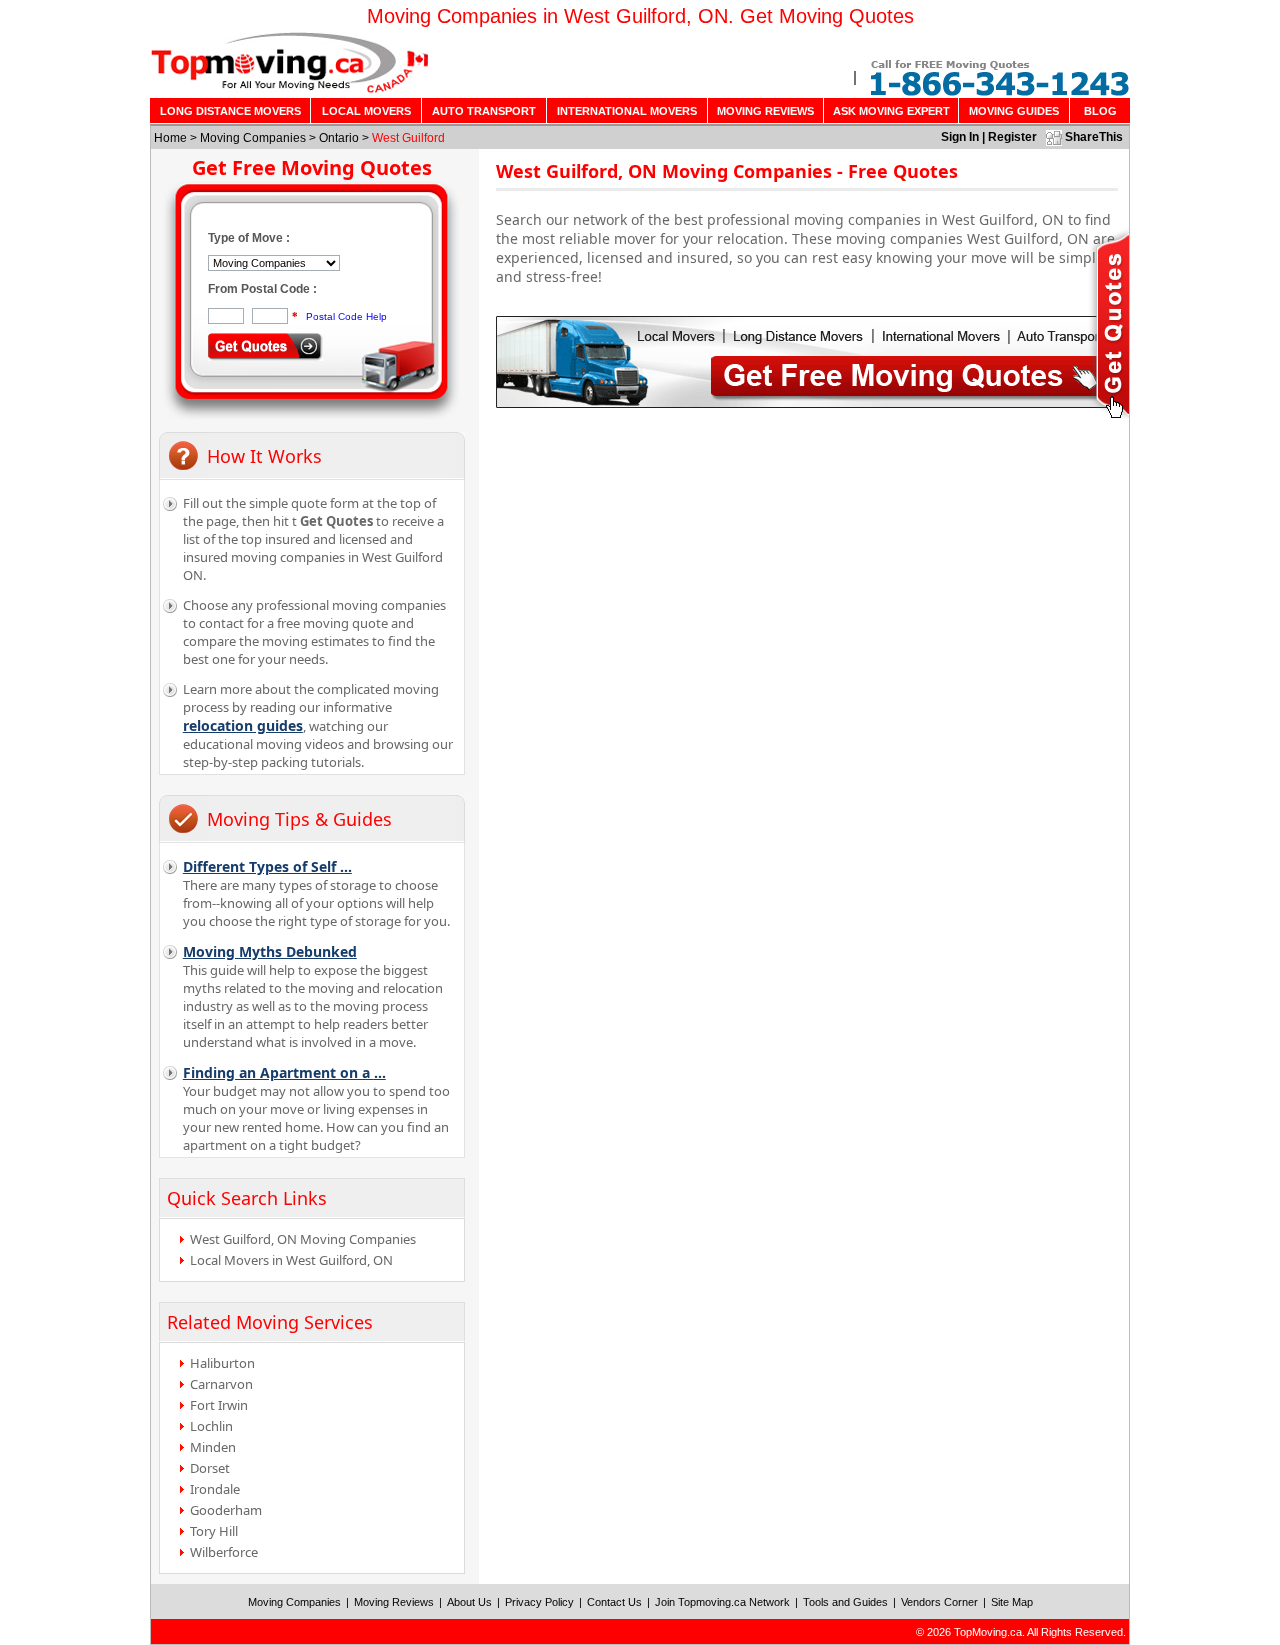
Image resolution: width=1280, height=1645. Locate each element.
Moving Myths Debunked (270, 951)
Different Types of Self (267, 866)
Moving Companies (253, 138)
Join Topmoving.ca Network (722, 1602)
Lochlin (211, 1426)
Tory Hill (214, 1531)
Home (170, 138)
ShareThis (1094, 137)
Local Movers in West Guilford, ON (291, 1260)
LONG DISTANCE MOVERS (230, 111)
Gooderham (226, 1510)
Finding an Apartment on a (284, 1072)
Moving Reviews (394, 1602)
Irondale (215, 1489)
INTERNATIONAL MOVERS (627, 111)
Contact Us (614, 1602)
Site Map (1012, 1602)
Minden (213, 1447)
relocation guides (243, 725)
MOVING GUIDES (1014, 111)
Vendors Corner (939, 1602)
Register (1012, 137)
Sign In (960, 137)
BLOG (1100, 111)
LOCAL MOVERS (366, 111)
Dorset (210, 1468)
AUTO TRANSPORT (484, 111)
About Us (469, 1602)
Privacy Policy (539, 1602)
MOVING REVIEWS (765, 111)
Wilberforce (224, 1552)
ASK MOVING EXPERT (891, 111)
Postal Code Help (346, 316)
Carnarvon (221, 1384)
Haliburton (222, 1363)
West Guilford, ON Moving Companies (303, 1239)
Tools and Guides (845, 1602)
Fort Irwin (219, 1405)
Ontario (339, 138)
